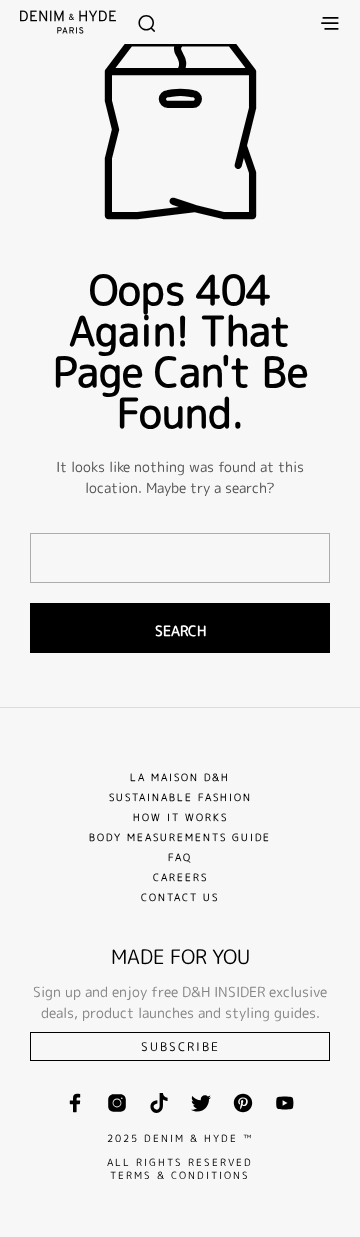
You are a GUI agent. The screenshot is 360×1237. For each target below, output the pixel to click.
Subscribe (180, 1046)
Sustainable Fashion (180, 797)
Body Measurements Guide (180, 837)
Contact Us (180, 897)
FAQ (180, 857)
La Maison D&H (180, 777)
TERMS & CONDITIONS (180, 1175)
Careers (180, 877)
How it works (180, 817)
